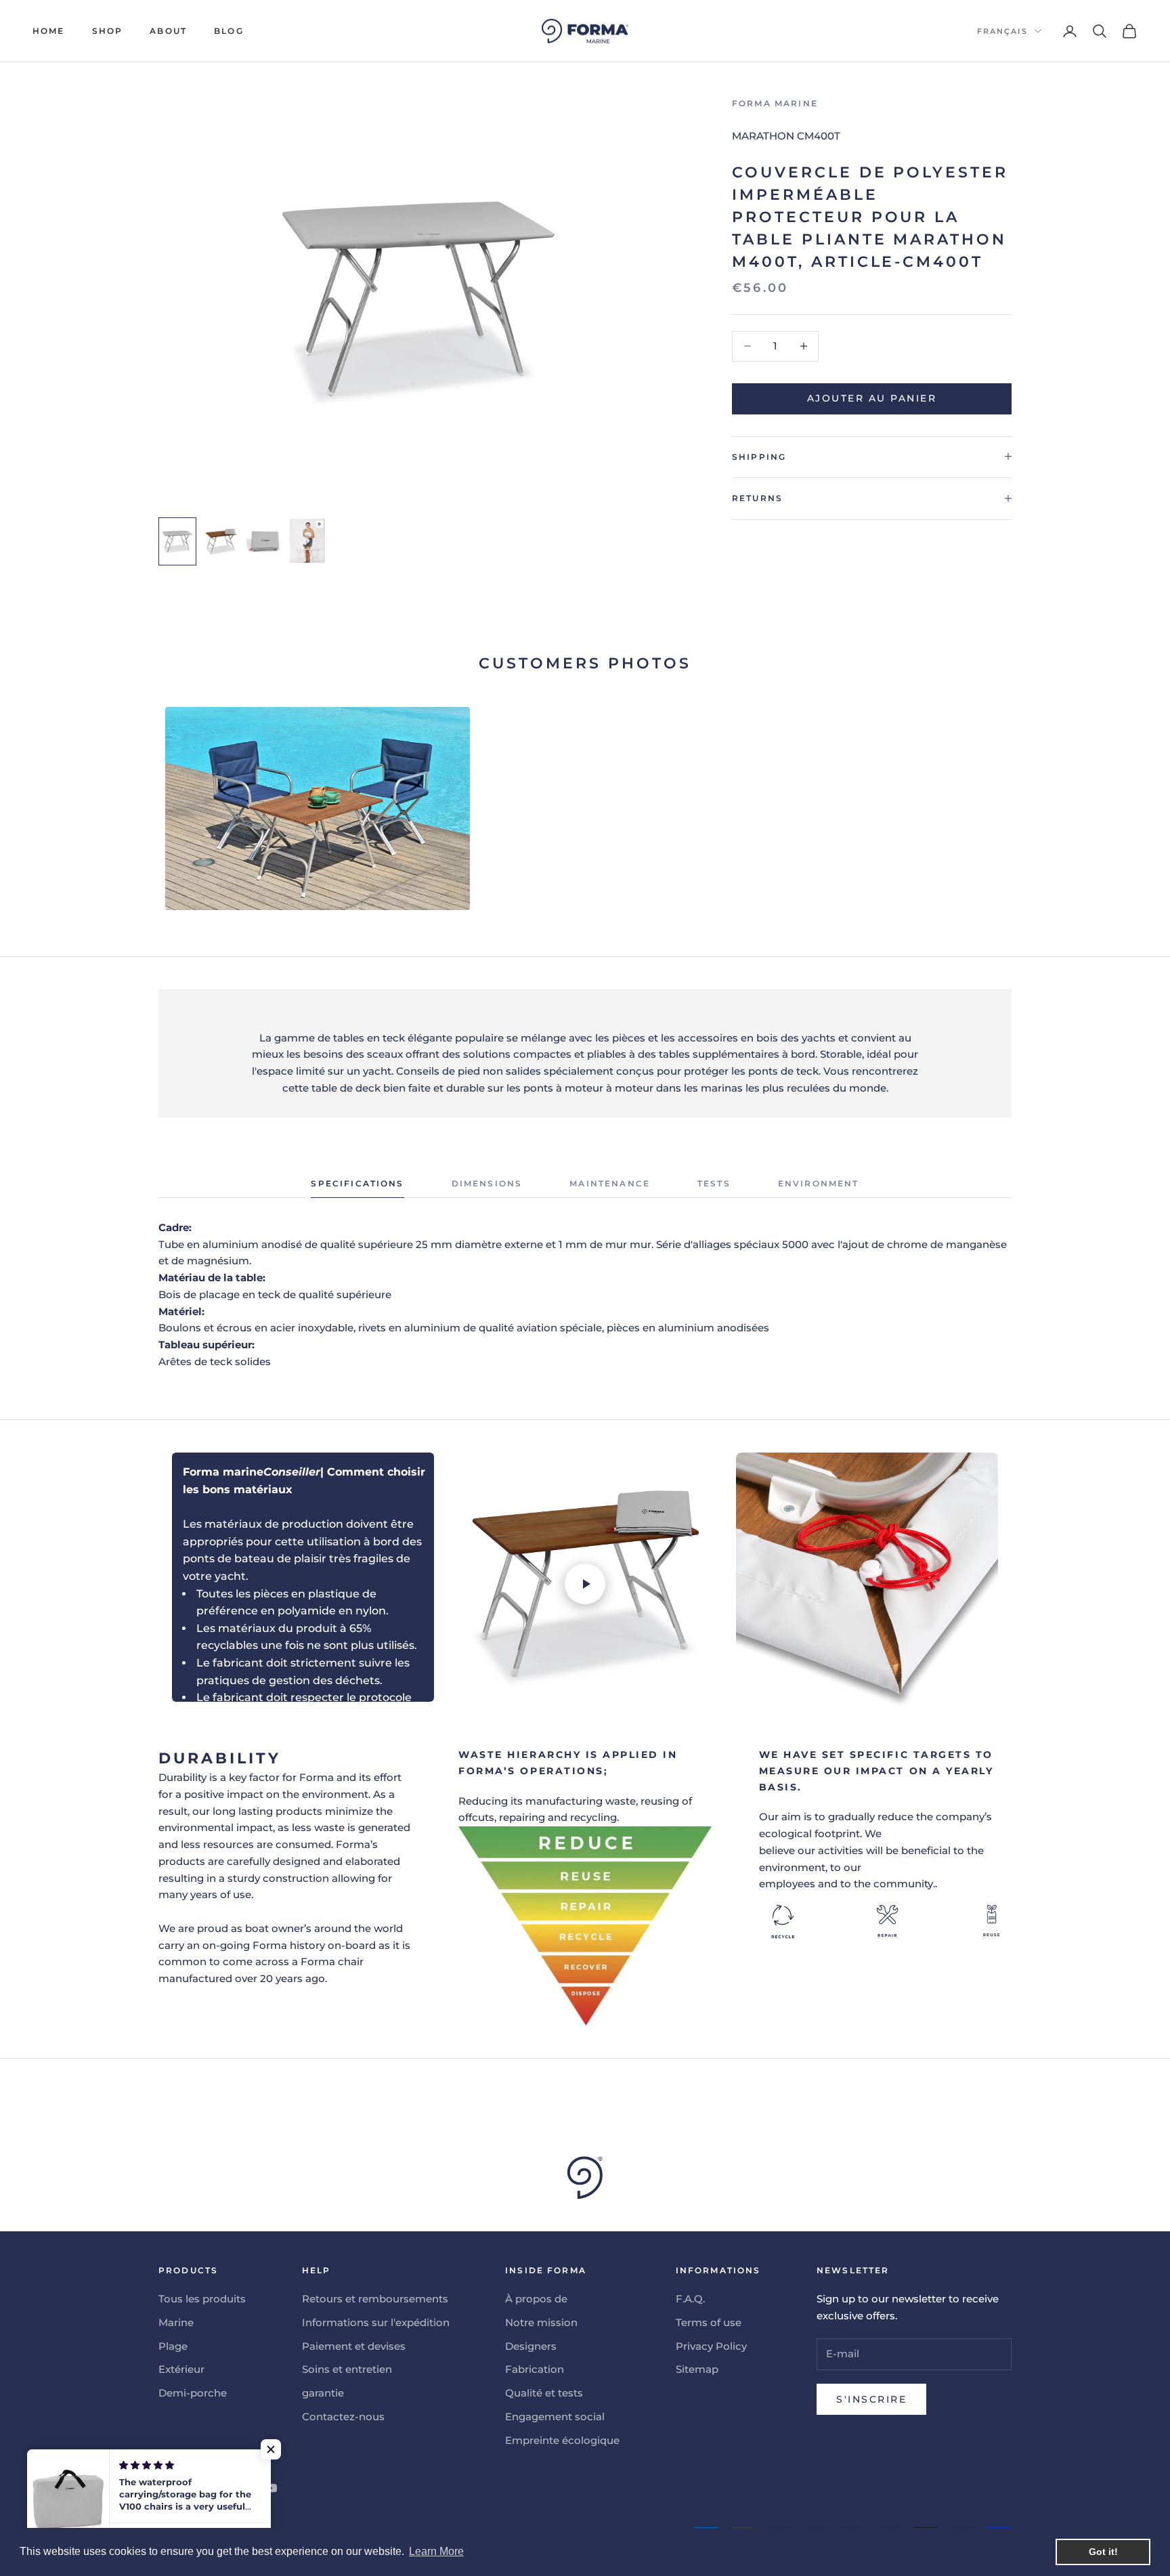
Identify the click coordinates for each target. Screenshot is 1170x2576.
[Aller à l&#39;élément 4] (307, 541)
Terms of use (709, 2322)
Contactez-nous (343, 2417)
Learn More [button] (436, 2551)
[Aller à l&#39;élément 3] (264, 541)
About (168, 31)
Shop (108, 31)
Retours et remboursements (375, 2299)
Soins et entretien (347, 2369)
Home (49, 31)
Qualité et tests (544, 2393)
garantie (323, 2393)
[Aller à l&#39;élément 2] (221, 541)
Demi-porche (193, 2393)
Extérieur (181, 2369)
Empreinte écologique (562, 2440)
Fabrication (535, 2369)
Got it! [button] (1103, 2552)
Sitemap (697, 2369)
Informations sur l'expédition (376, 2322)
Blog (229, 31)
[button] (271, 2449)
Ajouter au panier (872, 398)
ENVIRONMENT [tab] (819, 1183)
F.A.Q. (690, 2299)
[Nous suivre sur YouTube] (271, 2488)
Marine (176, 2322)
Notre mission (541, 2322)
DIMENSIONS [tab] (487, 1183)
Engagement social (555, 2417)
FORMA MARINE (775, 103)
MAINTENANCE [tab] (610, 1183)
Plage (173, 2346)
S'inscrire (871, 2399)
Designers (531, 2346)
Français (1002, 31)
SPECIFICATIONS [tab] (357, 1183)
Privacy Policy (711, 2346)
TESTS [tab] (714, 1183)
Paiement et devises (354, 2346)
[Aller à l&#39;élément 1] (177, 541)
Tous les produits (202, 2299)
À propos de (536, 2299)
